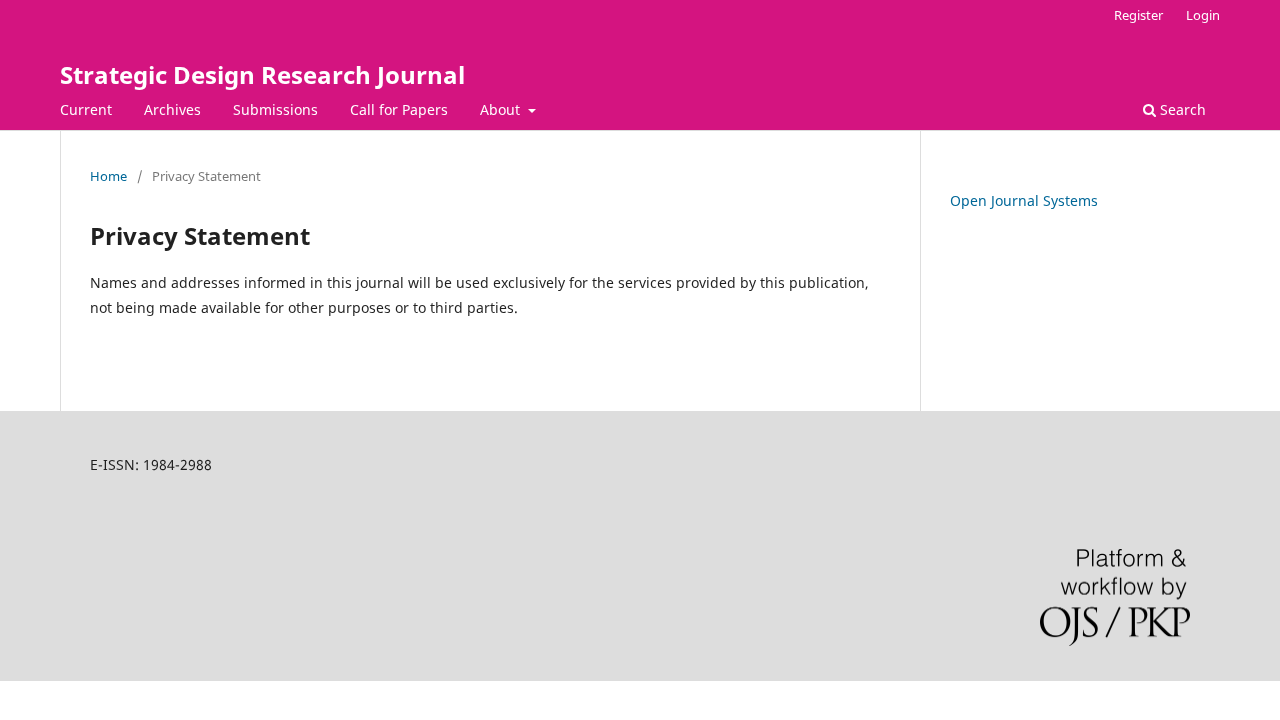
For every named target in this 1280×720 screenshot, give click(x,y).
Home (108, 176)
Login (1203, 15)
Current (86, 109)
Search (1181, 109)
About (502, 109)
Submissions (275, 109)
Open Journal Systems (1024, 200)
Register (1138, 15)
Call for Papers (399, 109)
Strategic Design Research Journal (262, 74)
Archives (172, 109)
